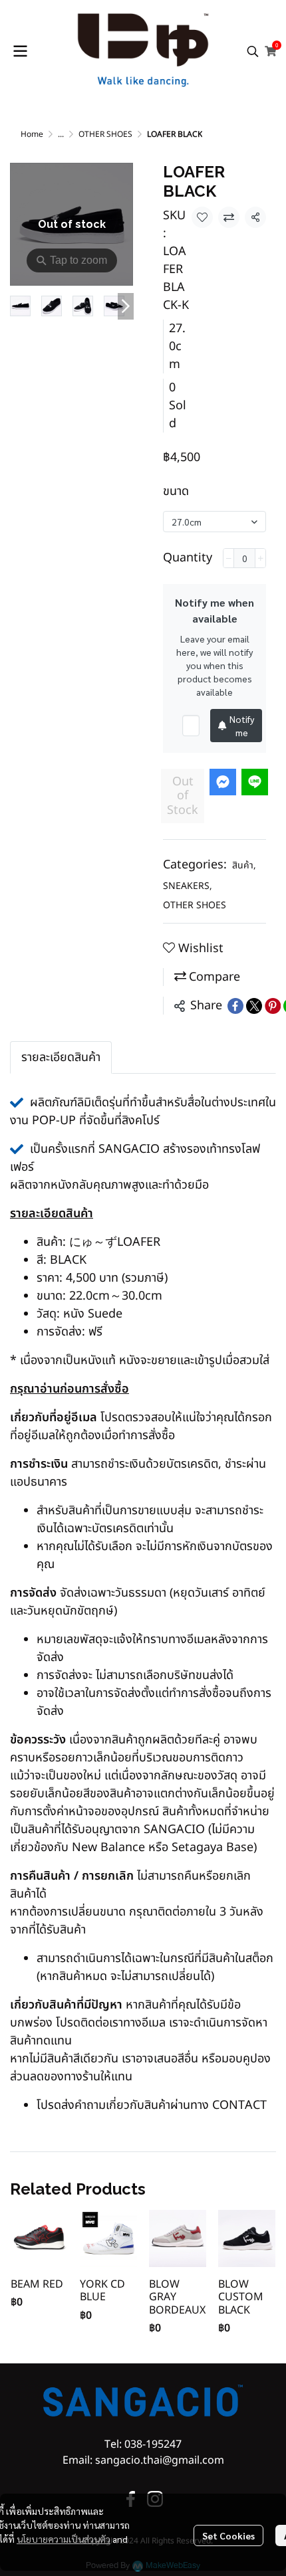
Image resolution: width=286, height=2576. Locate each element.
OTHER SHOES (105, 134)
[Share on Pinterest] (273, 1006)
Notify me (242, 726)
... (61, 134)
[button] (253, 51)
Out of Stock (183, 796)
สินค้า (244, 865)
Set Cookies (228, 2535)
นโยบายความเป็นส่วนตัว (64, 2539)
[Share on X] (254, 1006)
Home (32, 134)
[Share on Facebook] (235, 1006)
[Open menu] (20, 51)
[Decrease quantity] (228, 558)
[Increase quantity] (260, 558)
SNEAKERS (188, 886)
